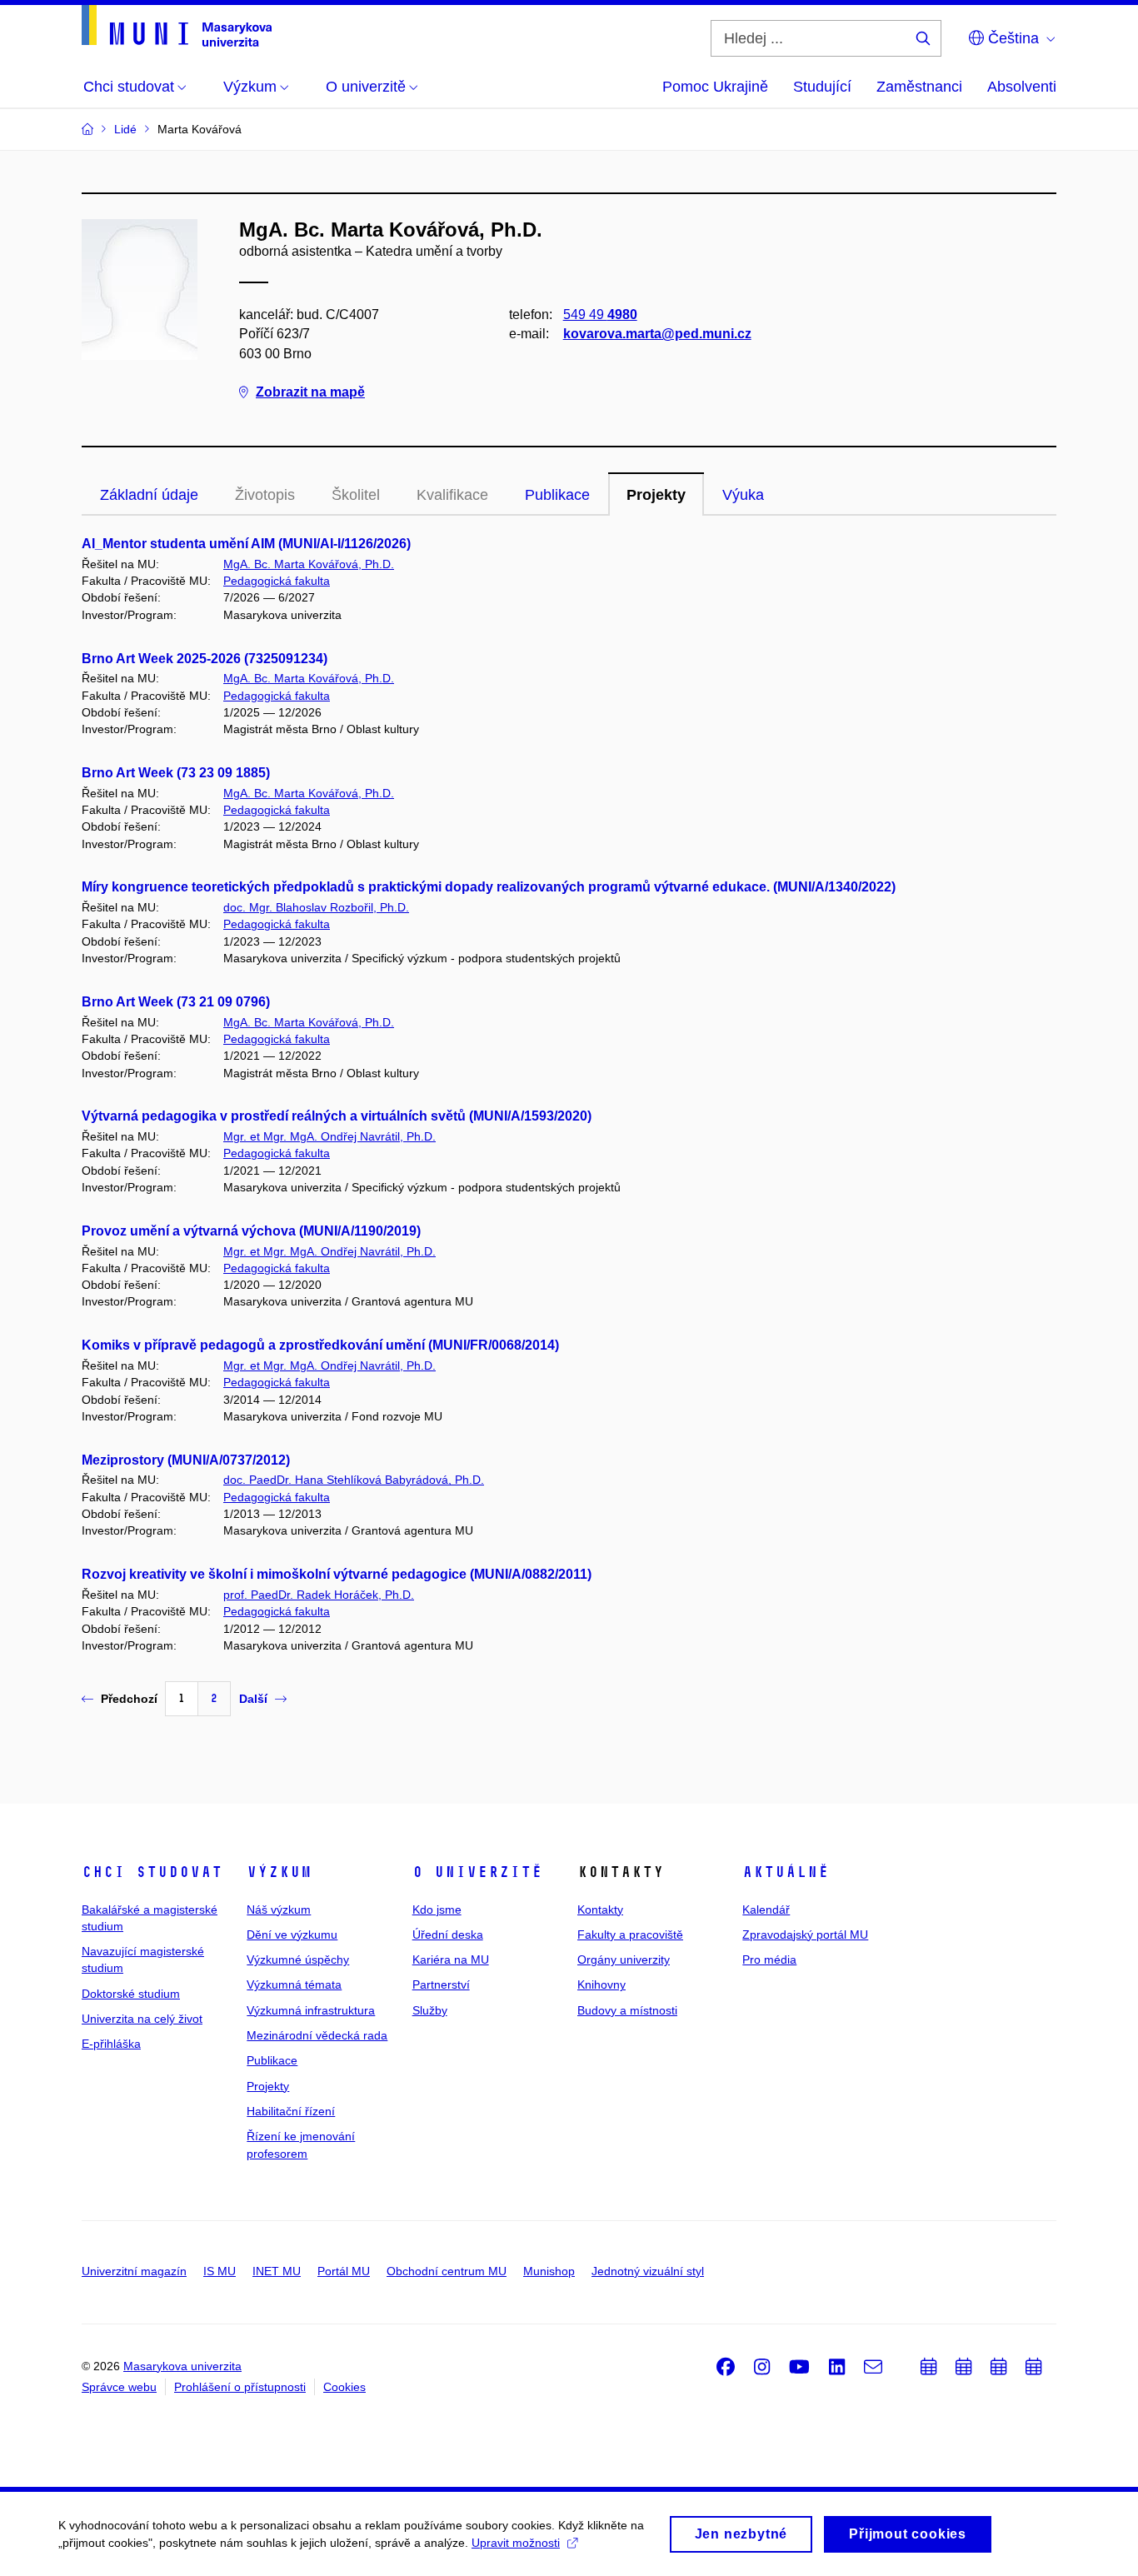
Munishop (549, 2271)
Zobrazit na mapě (310, 392)
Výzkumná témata (294, 1984)
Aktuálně (786, 1872)
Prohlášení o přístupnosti (240, 2387)
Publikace (557, 495)
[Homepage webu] (177, 26)
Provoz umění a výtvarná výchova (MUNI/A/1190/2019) (251, 1231)
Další (253, 1699)
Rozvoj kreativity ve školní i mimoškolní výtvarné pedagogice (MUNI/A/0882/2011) (337, 1574)
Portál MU (344, 2271)
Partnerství (441, 1984)
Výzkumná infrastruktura (311, 2010)
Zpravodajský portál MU (805, 1934)
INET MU (277, 2271)
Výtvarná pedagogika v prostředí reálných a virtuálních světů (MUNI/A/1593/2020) (337, 1116)
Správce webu (119, 2387)
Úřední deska (448, 1934)
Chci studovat (152, 1872)
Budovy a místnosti (627, 2010)
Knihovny (601, 1984)
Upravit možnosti (516, 2543)
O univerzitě (477, 1872)
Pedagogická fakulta (277, 581)
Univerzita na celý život (142, 2019)
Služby (430, 2010)
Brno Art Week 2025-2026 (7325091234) (205, 659)
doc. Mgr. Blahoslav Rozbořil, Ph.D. (316, 907)
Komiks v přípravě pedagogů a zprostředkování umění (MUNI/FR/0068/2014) (320, 1345)
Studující (822, 87)
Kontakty (600, 1910)
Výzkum (279, 1872)
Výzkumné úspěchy (298, 1959)
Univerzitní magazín (134, 2271)
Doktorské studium (131, 1994)
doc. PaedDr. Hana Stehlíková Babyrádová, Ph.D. (354, 1480)
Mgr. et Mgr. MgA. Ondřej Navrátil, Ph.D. (329, 1136)
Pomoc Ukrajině (715, 87)
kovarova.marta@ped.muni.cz (657, 334)
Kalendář (766, 1910)
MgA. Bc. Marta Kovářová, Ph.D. (309, 564)
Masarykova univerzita (182, 2366)
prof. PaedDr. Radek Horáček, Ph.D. (319, 1595)
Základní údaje (149, 495)
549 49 (600, 315)
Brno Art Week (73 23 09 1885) (176, 773)
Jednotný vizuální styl (648, 2271)
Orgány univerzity (624, 1959)
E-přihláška (111, 2044)
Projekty (656, 495)
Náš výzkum (279, 1910)
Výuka (743, 495)
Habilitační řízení (291, 2111)
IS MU (220, 2271)
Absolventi (1022, 87)
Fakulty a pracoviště (630, 1934)
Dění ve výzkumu (292, 1934)
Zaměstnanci (919, 87)
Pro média (769, 1959)
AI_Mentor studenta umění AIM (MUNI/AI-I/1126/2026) (246, 544)
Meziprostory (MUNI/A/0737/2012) (186, 1460)
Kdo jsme (437, 1910)
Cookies (344, 2387)
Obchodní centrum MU (447, 2271)
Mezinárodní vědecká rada (317, 2035)
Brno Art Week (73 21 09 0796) (176, 1002)
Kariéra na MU (451, 1959)
